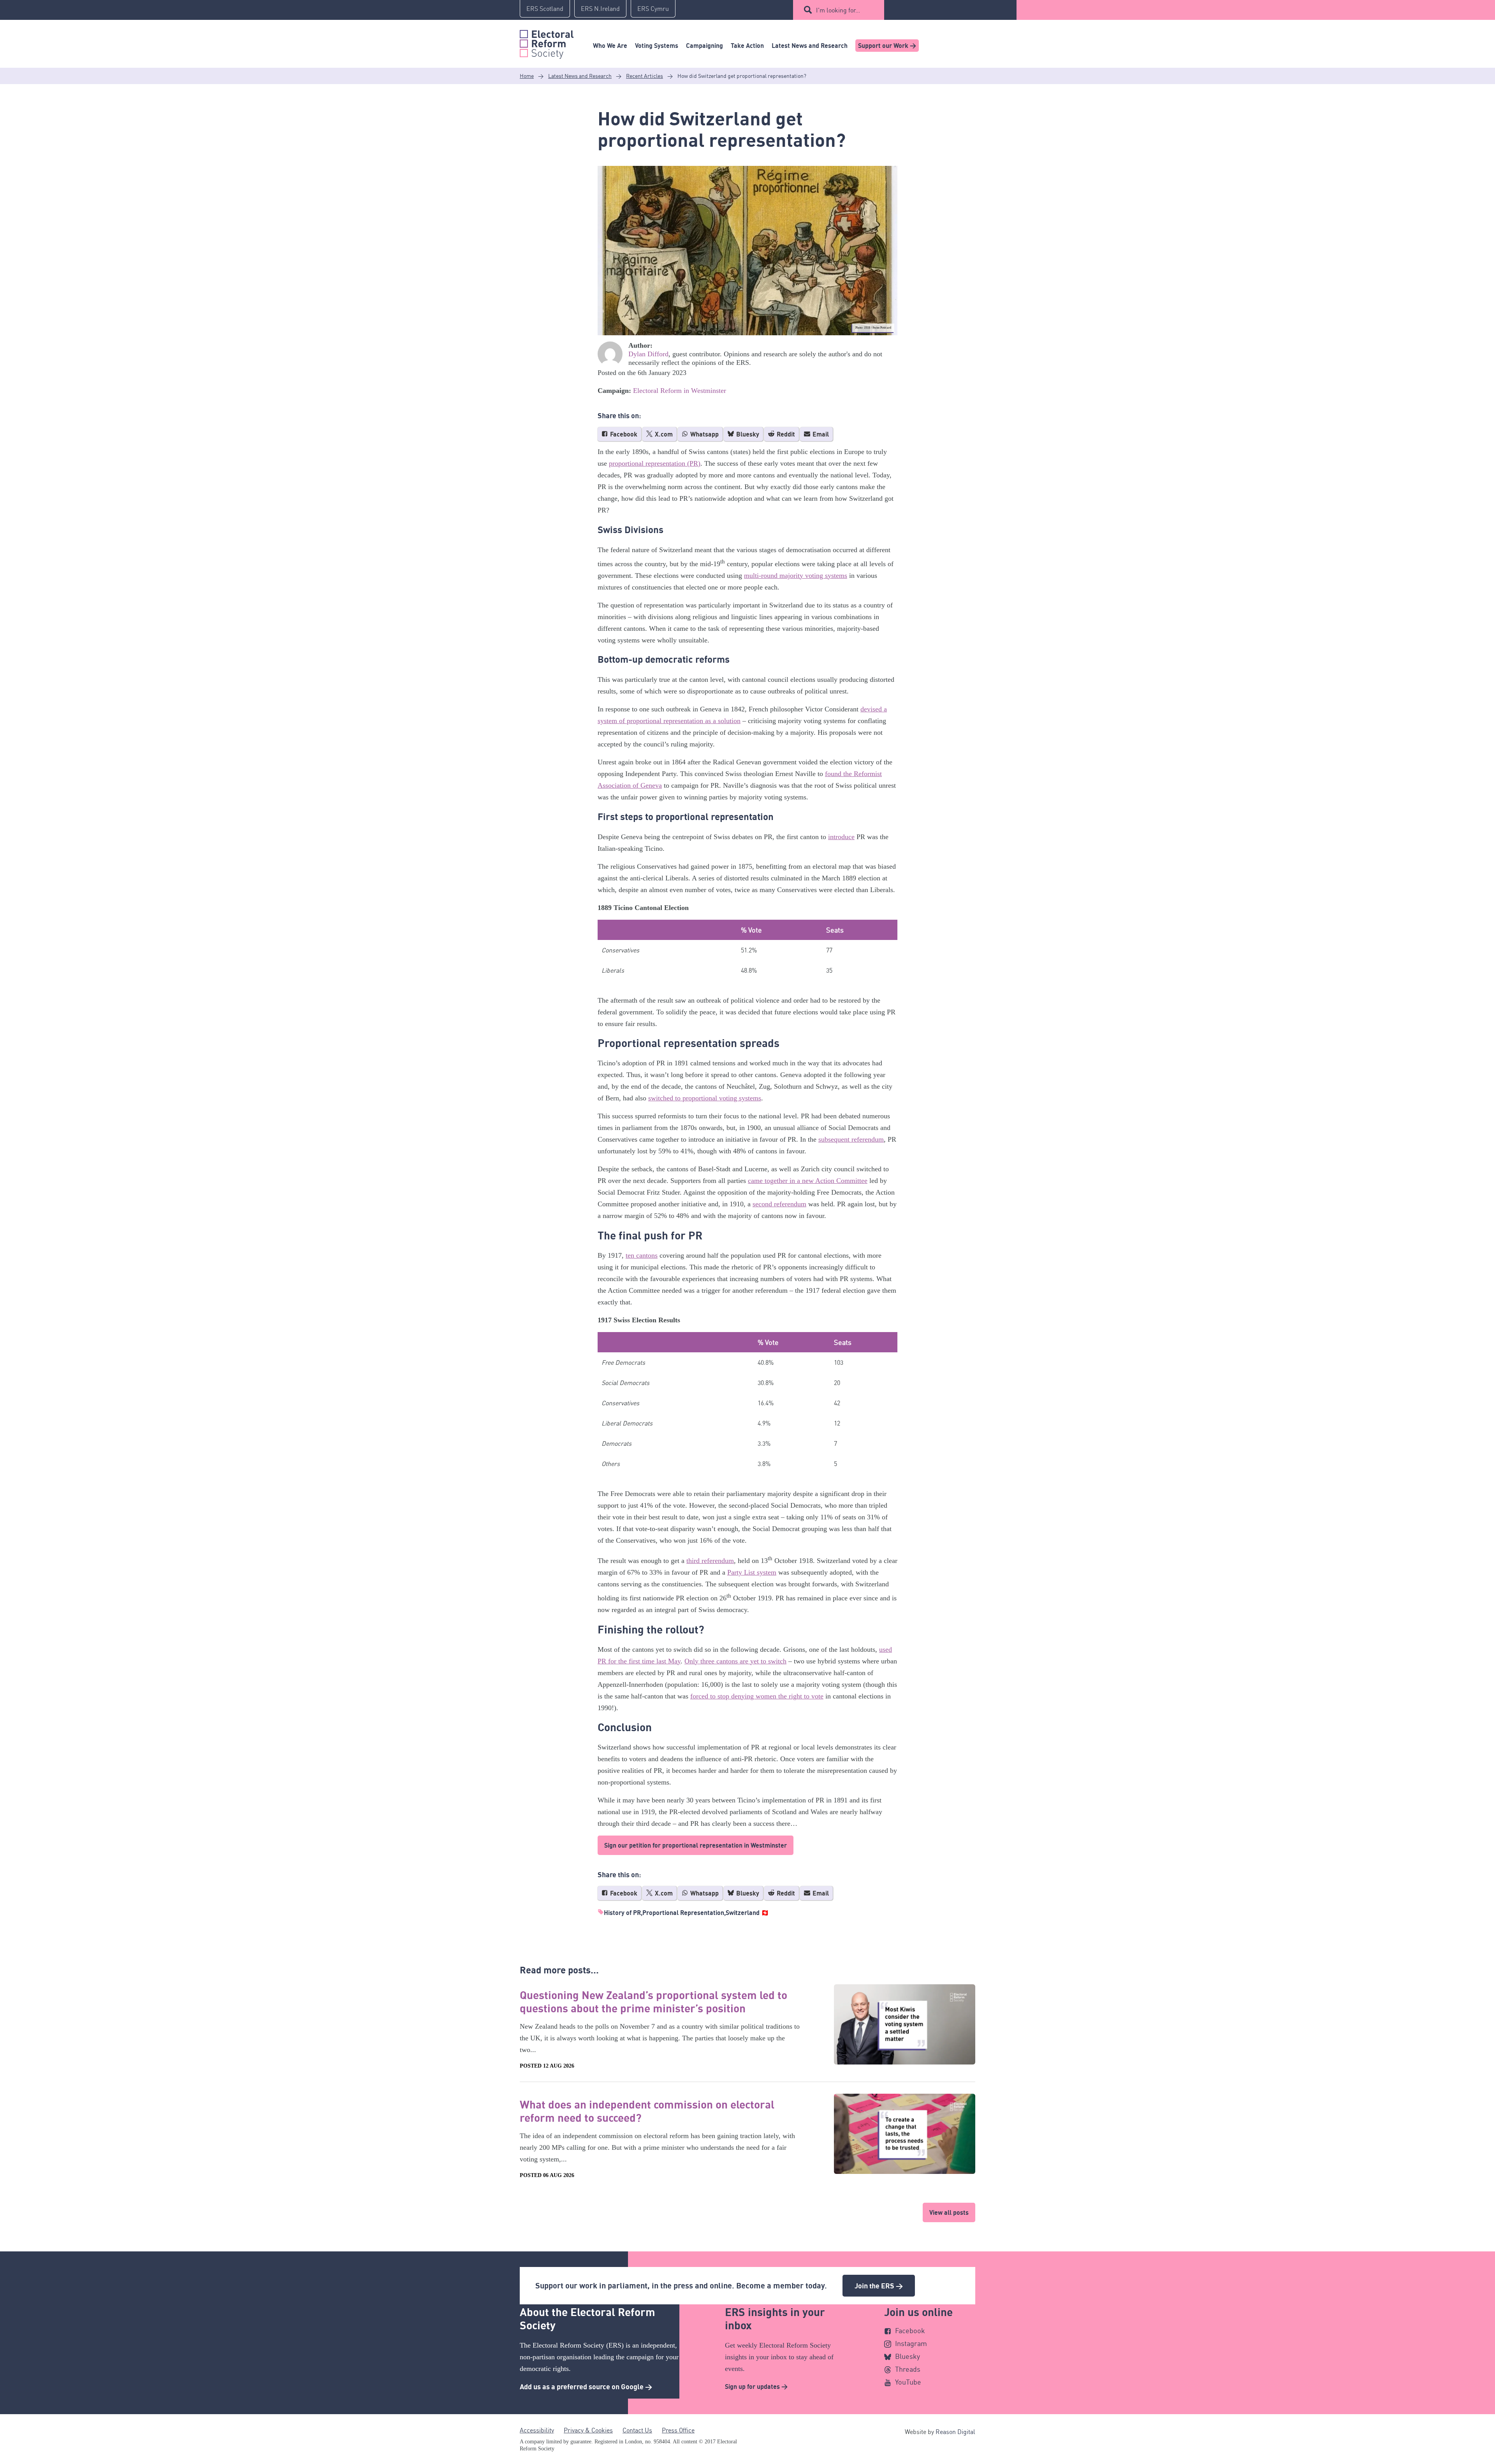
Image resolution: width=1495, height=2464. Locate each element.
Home (527, 76)
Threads (908, 2369)
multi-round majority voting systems (796, 576)
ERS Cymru (653, 9)
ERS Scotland (545, 9)
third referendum (710, 1561)
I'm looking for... (838, 10)
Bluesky (747, 434)
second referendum (779, 1204)
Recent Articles (645, 76)
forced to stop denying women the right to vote (757, 1696)
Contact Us (637, 2430)
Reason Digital (955, 2432)
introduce (841, 837)
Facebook (623, 434)
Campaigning (704, 46)
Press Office (678, 2430)
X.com (663, 434)
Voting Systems (657, 46)
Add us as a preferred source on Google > (586, 2387)
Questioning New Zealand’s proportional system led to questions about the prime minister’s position (653, 2001)
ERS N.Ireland (600, 9)
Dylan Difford (648, 354)
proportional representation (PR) (655, 463)
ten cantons (642, 1255)
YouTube (908, 2382)
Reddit (785, 434)
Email (820, 434)
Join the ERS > (879, 2286)
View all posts (949, 2212)
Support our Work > (887, 46)
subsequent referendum (851, 1139)
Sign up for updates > (756, 2387)
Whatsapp (704, 434)
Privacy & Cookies (588, 2430)
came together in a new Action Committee (808, 1181)
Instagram (911, 2343)
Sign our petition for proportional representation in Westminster (696, 1845)
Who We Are (610, 46)
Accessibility (537, 2430)
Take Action (747, 46)
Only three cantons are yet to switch (735, 1661)
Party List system (752, 1572)
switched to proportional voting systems (705, 1098)
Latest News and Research (810, 46)
